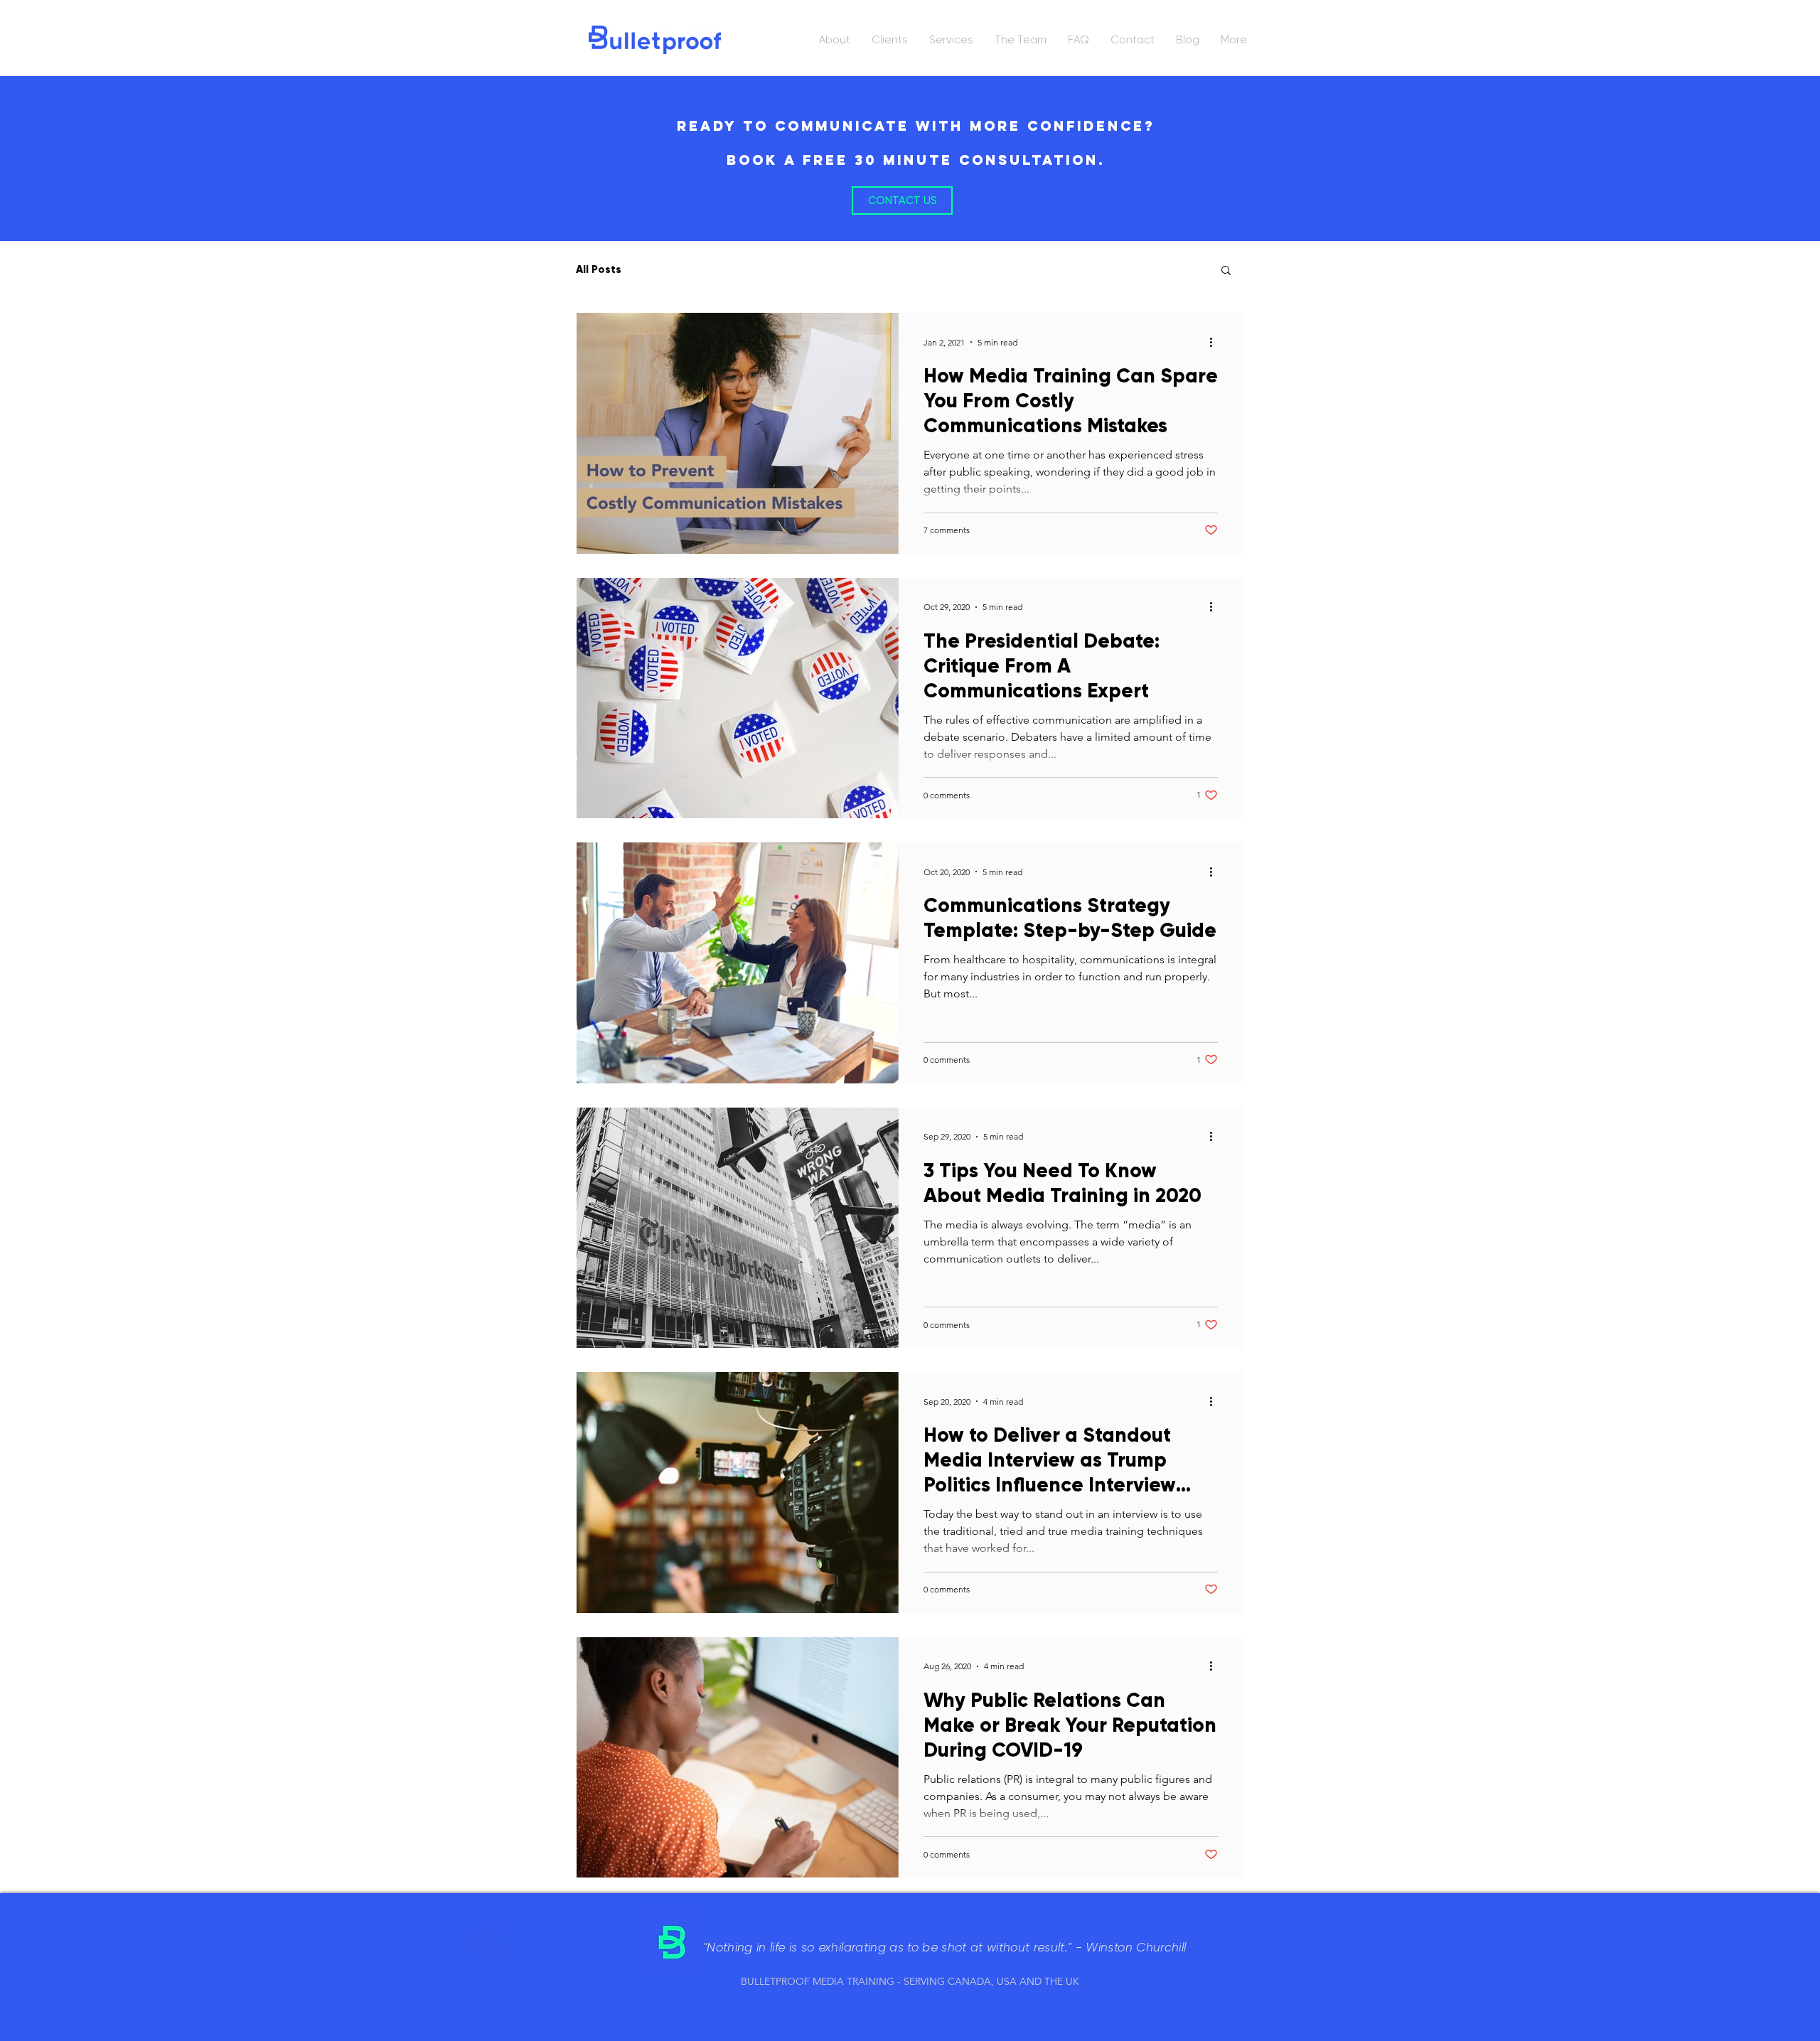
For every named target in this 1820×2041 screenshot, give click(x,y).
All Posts (599, 269)
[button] (1226, 271)
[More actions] (1216, 342)
